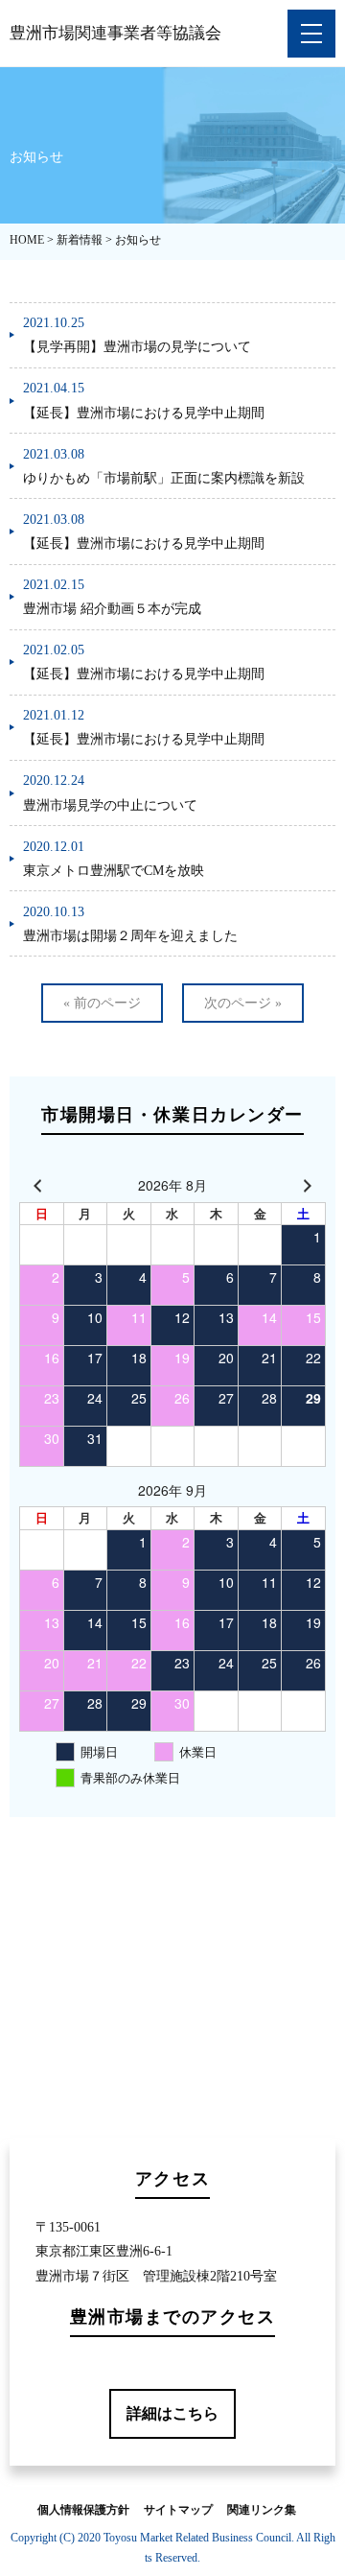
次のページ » (243, 1003)
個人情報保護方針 (83, 2510)
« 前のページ (102, 1003)
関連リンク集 (262, 2510)
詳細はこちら (172, 2413)
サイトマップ (178, 2510)
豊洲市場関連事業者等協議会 (115, 33)
